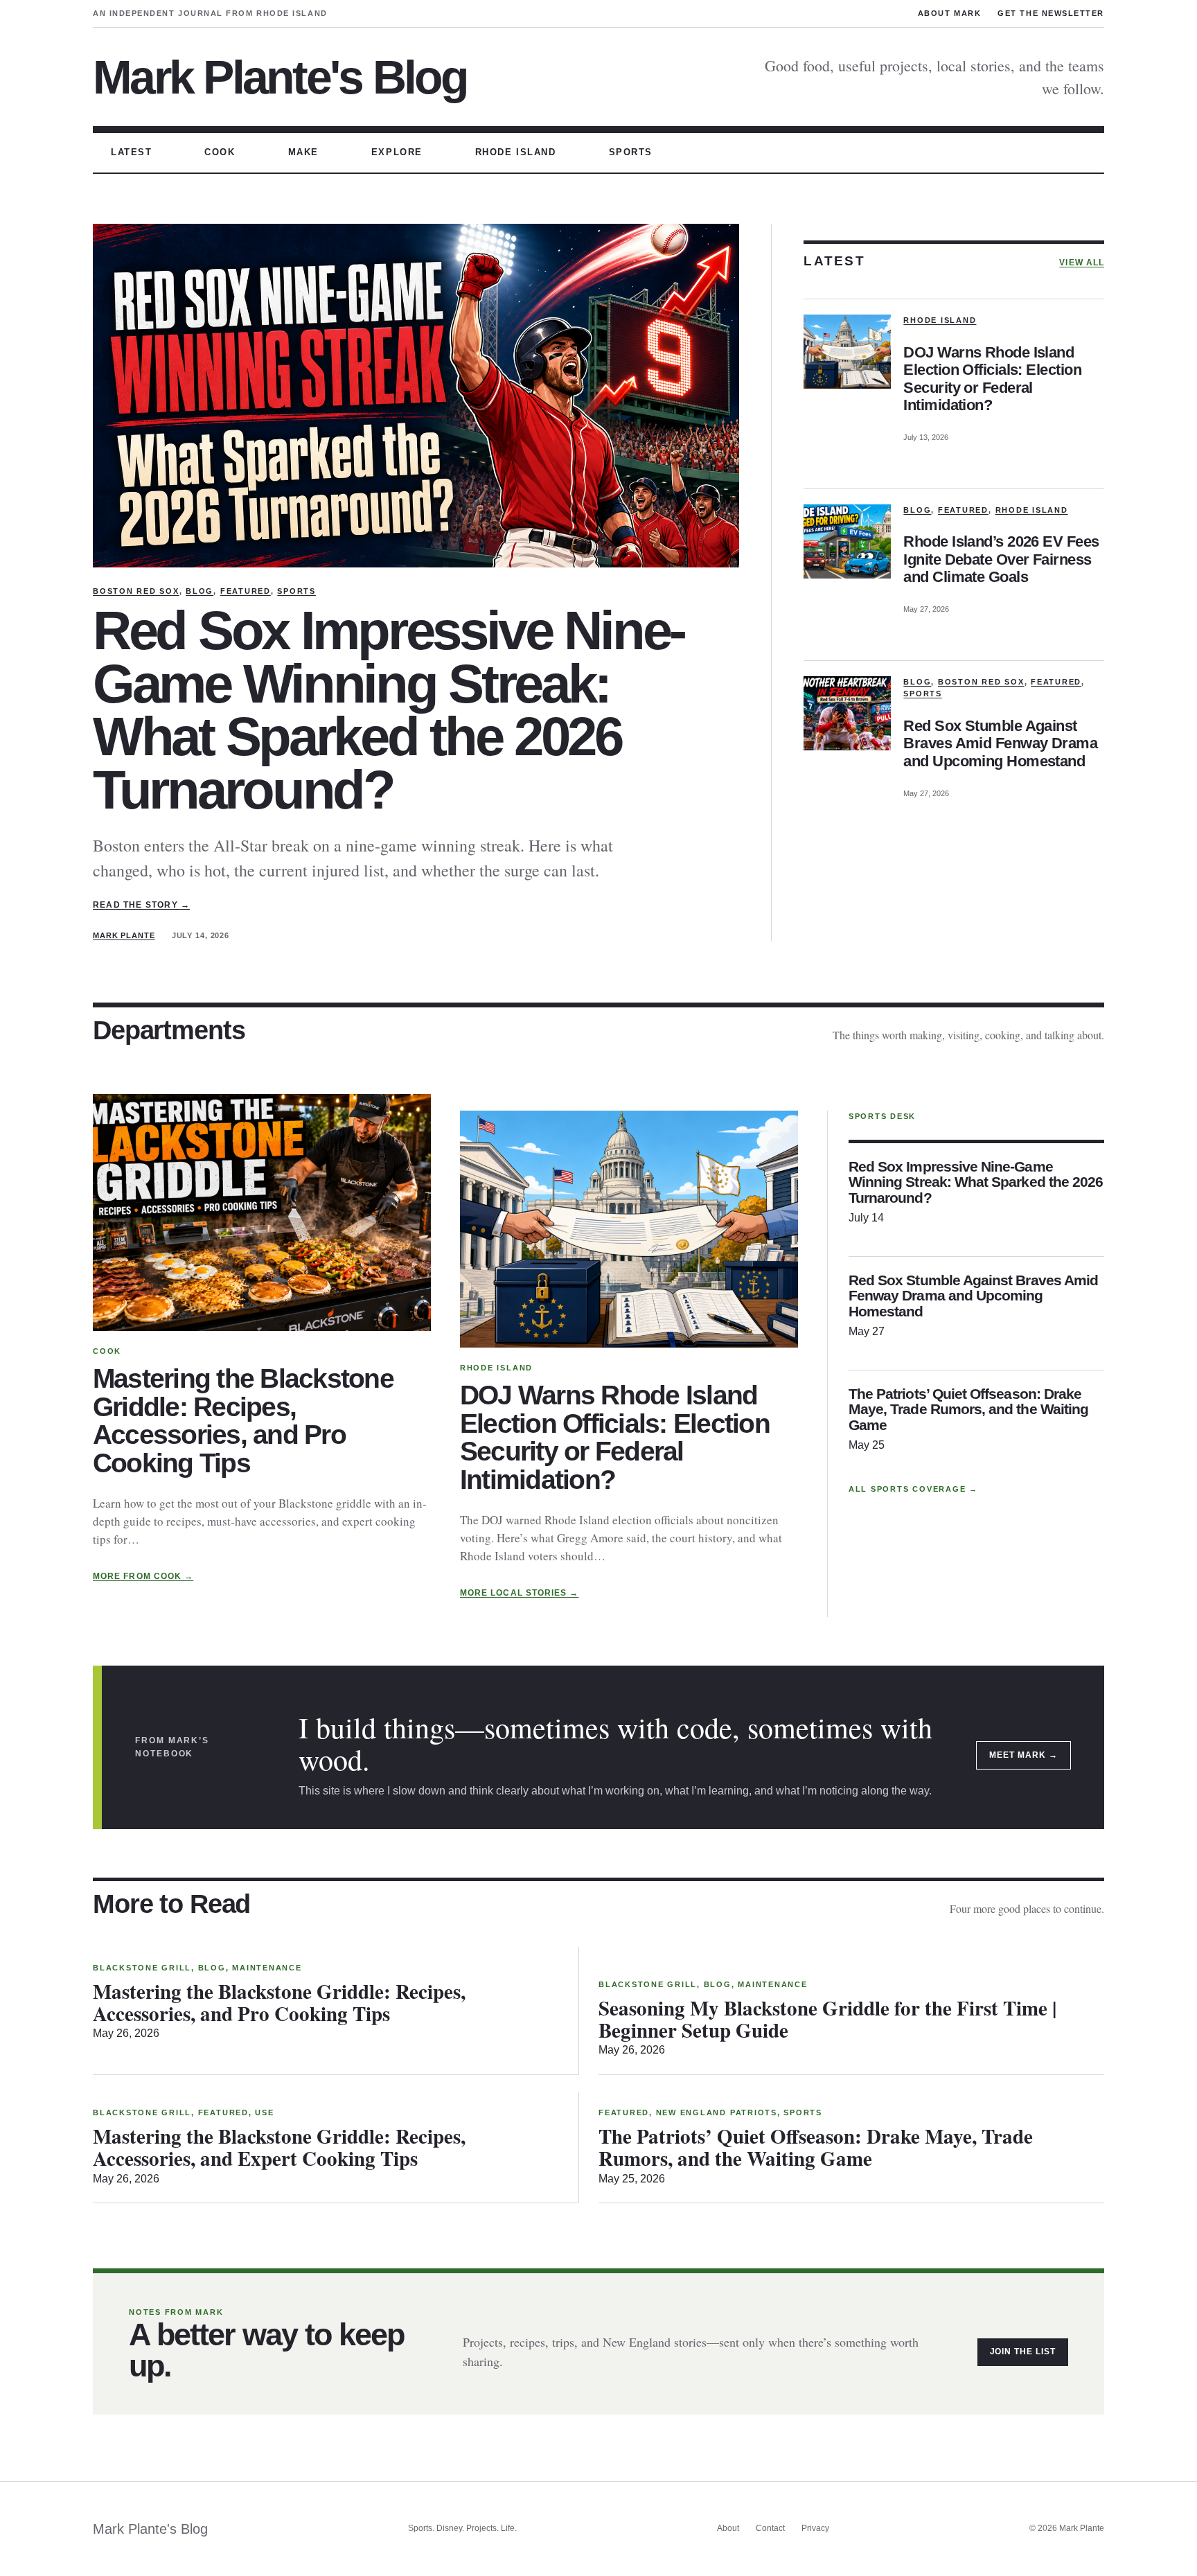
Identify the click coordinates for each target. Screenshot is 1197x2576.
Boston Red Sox (136, 591)
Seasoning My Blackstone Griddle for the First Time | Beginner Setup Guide (827, 2019)
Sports (296, 591)
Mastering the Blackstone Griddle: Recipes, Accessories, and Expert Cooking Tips (279, 2147)
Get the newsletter (1051, 13)
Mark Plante (124, 935)
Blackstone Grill (142, 1968)
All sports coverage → (913, 1489)
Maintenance (267, 1968)
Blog (199, 591)
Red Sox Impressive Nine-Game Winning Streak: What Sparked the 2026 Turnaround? (389, 710)
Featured (246, 591)
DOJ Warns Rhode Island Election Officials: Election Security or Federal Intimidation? (992, 379)
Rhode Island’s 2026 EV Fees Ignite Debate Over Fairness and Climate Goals (1001, 559)
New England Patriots (717, 2112)
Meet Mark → (1023, 1755)
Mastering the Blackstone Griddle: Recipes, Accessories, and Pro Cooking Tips (243, 1421)
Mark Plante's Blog (280, 77)
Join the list (1023, 2352)
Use (264, 2112)
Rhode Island (940, 320)
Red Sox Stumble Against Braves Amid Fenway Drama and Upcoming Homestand (1000, 743)
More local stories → (520, 1593)
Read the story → (141, 905)
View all (1082, 263)
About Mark (949, 13)
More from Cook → (143, 1576)
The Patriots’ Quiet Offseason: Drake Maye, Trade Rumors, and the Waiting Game (968, 1410)
